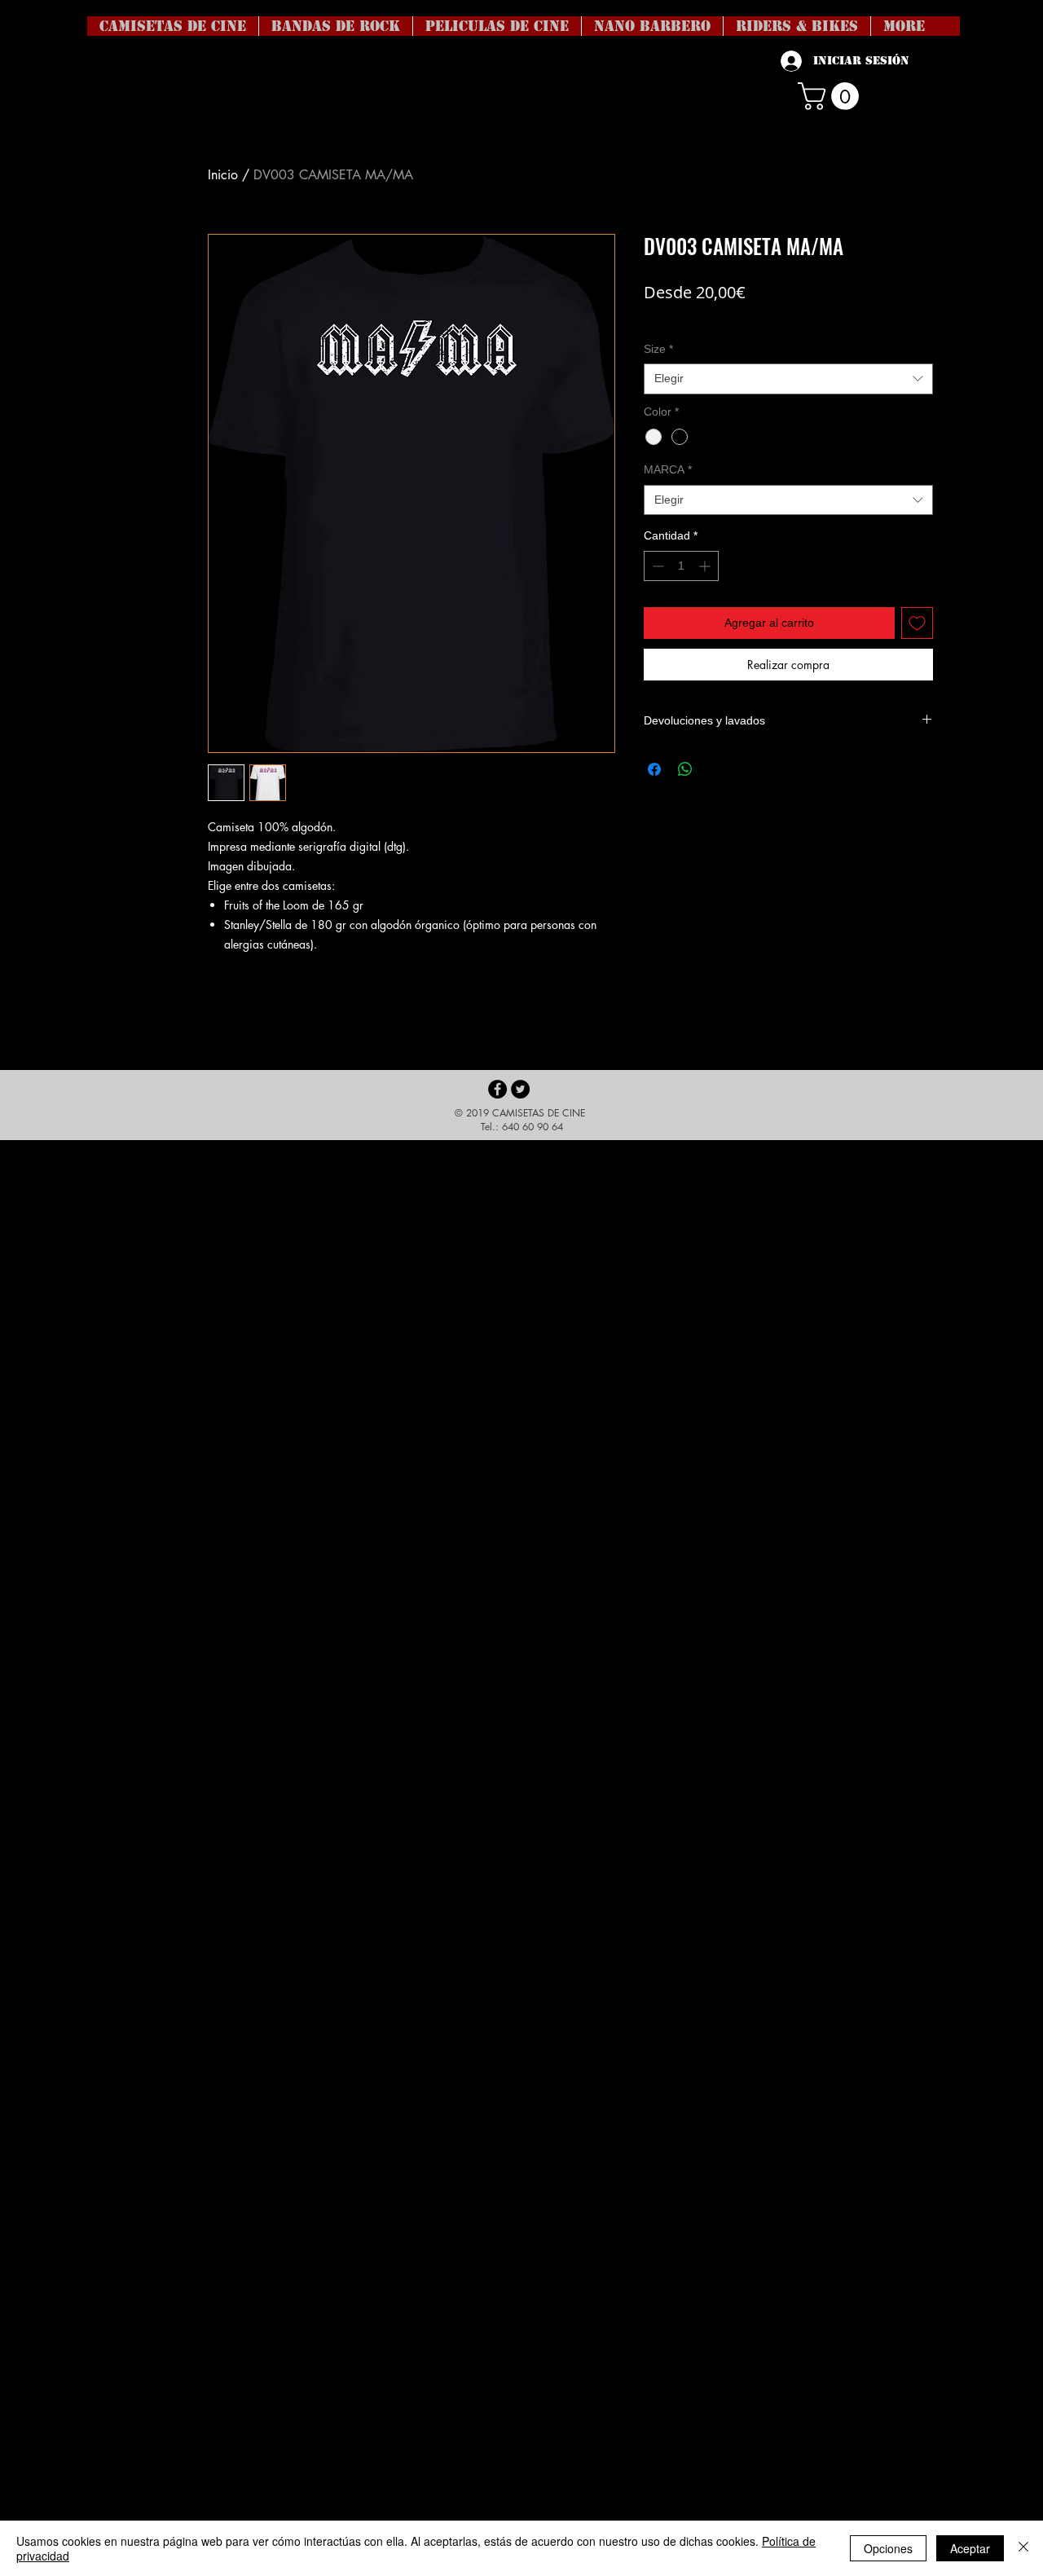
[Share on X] (716, 769)
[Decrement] (656, 566)
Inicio (223, 175)
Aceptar (970, 2548)
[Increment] (706, 566)
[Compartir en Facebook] (654, 769)
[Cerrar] (1023, 2548)
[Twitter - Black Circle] (520, 1089)
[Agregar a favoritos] (917, 623)
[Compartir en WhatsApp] (685, 769)
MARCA (668, 469)
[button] (832, 96)
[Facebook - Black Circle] (497, 1089)
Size (658, 349)
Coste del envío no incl (699, 317)
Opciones (888, 2548)
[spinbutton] (681, 566)
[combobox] (788, 379)
